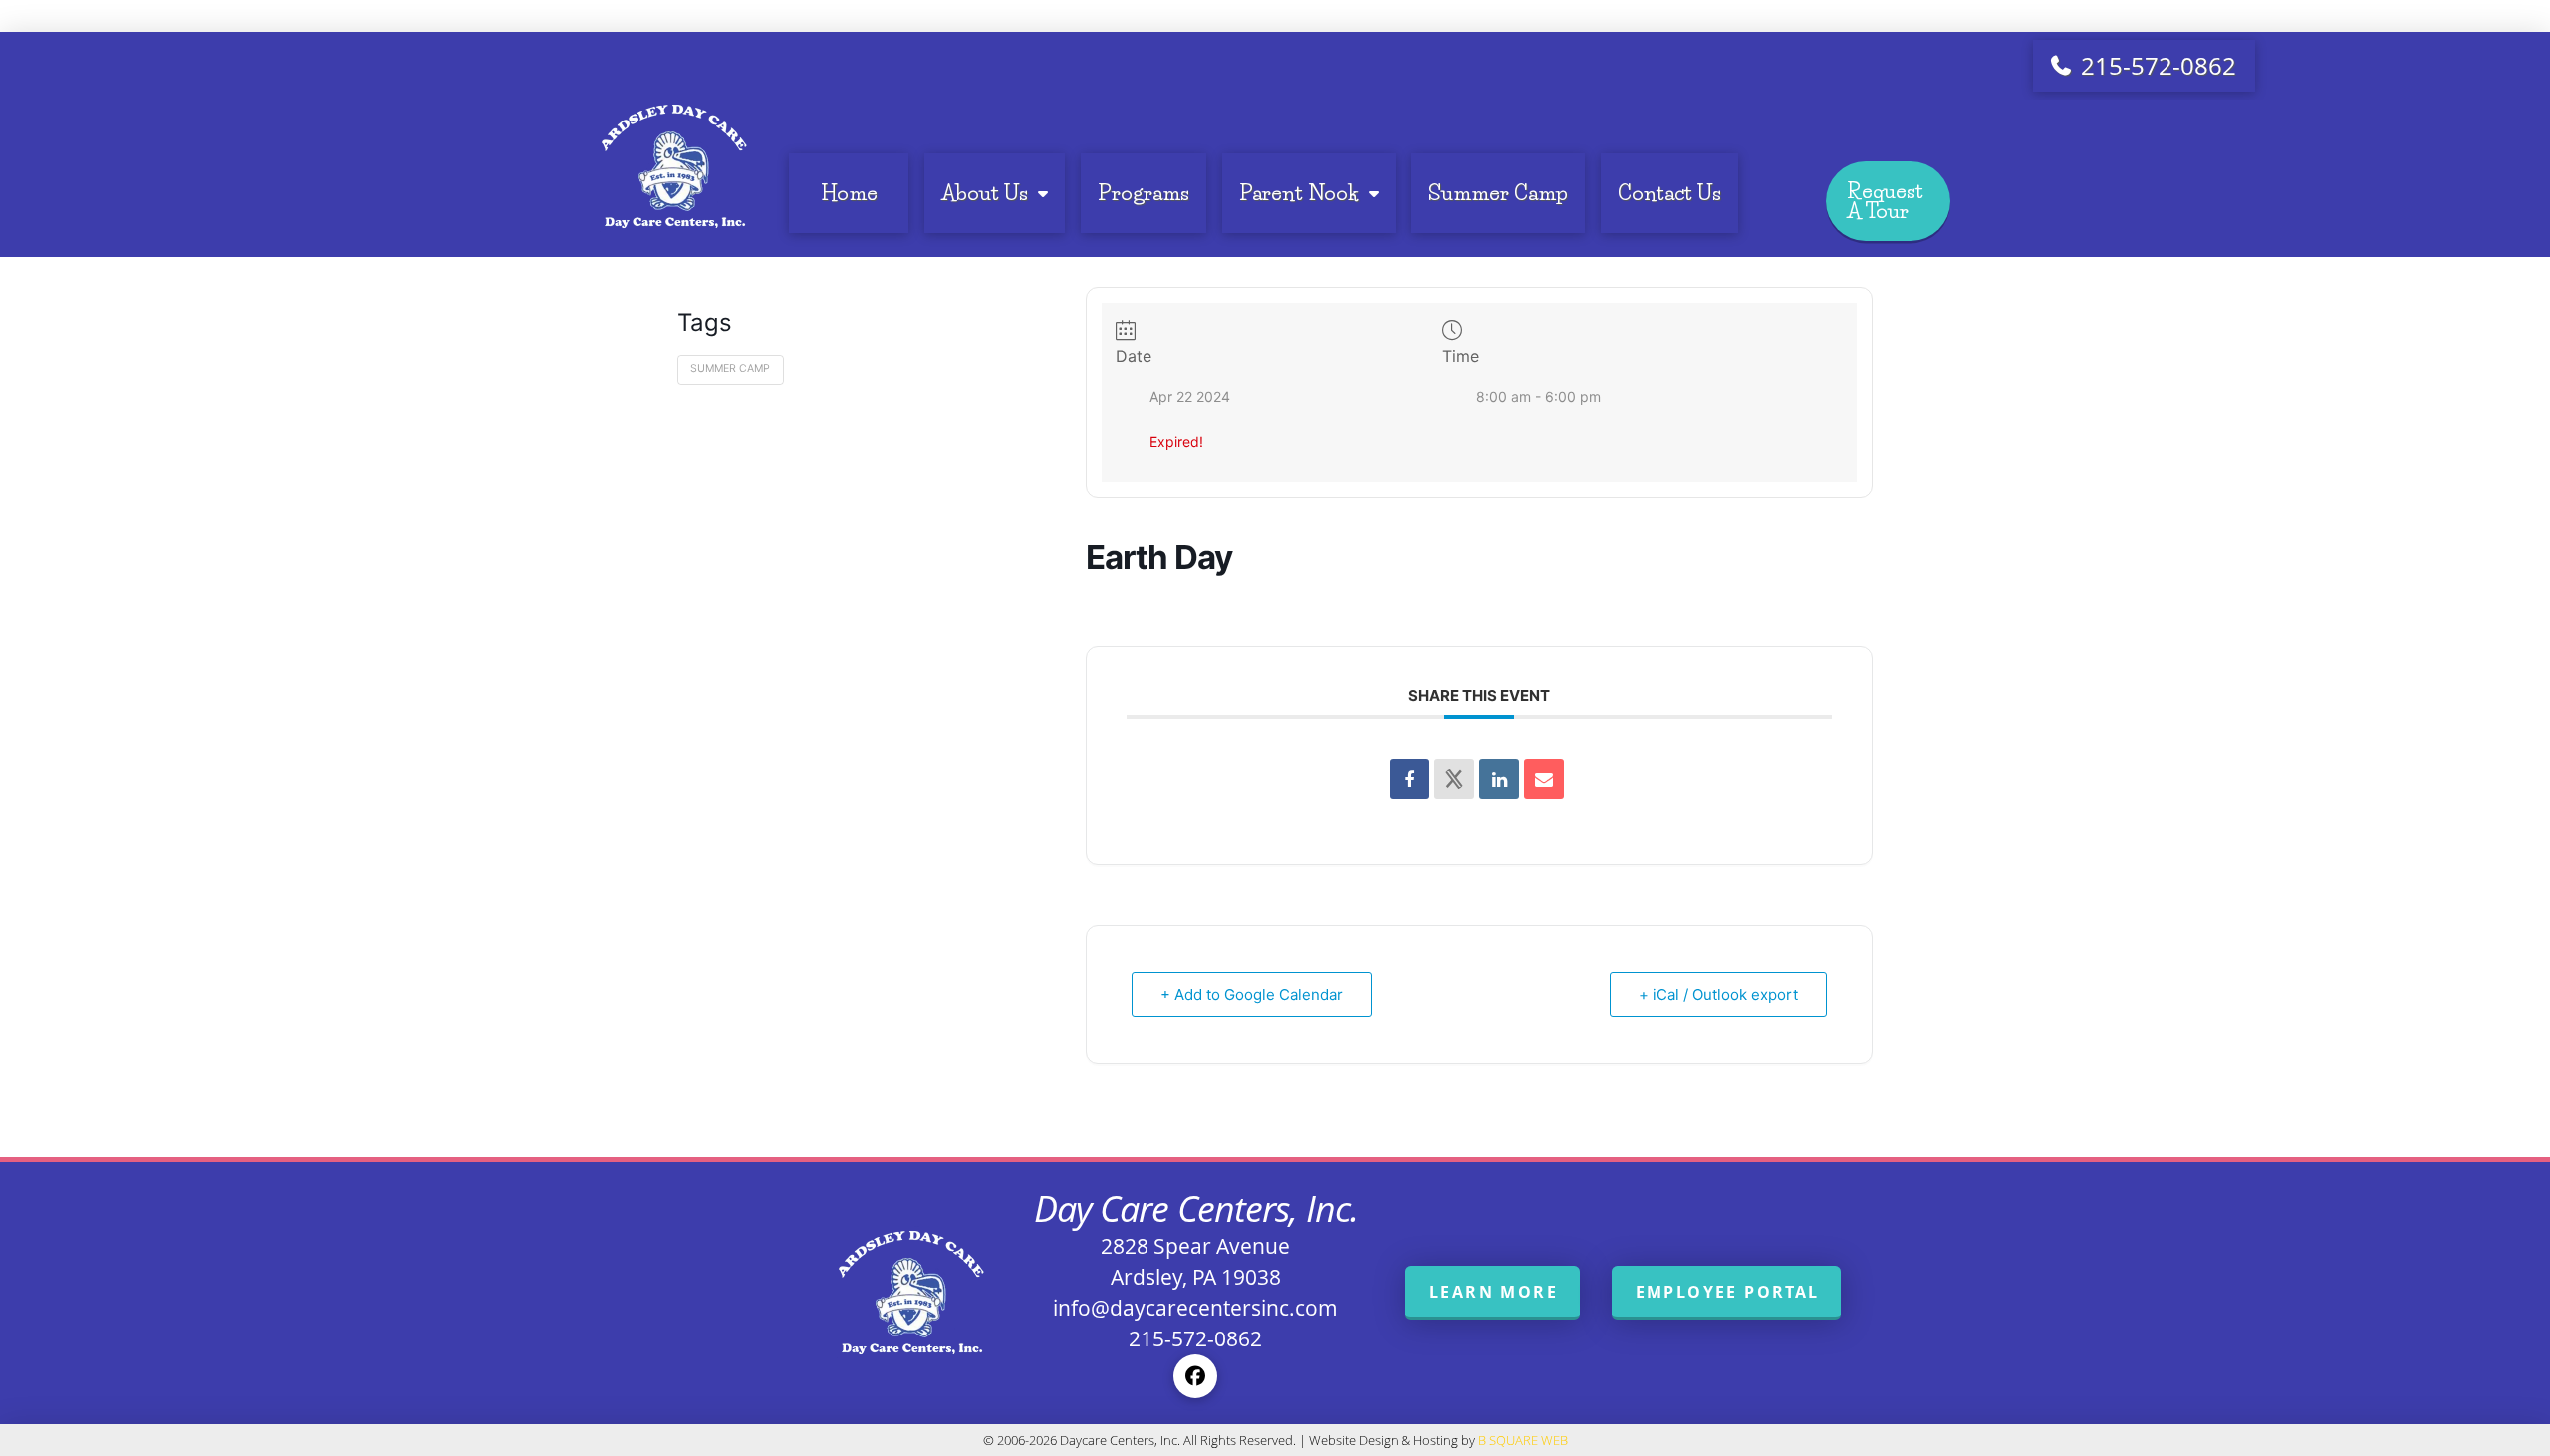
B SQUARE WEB (1523, 1440)
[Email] (1544, 779)
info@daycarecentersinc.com (1195, 1308)
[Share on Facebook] (1409, 779)
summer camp (730, 369)
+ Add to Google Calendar (1252, 994)
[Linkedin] (1499, 779)
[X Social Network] (1454, 779)
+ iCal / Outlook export (1718, 994)
